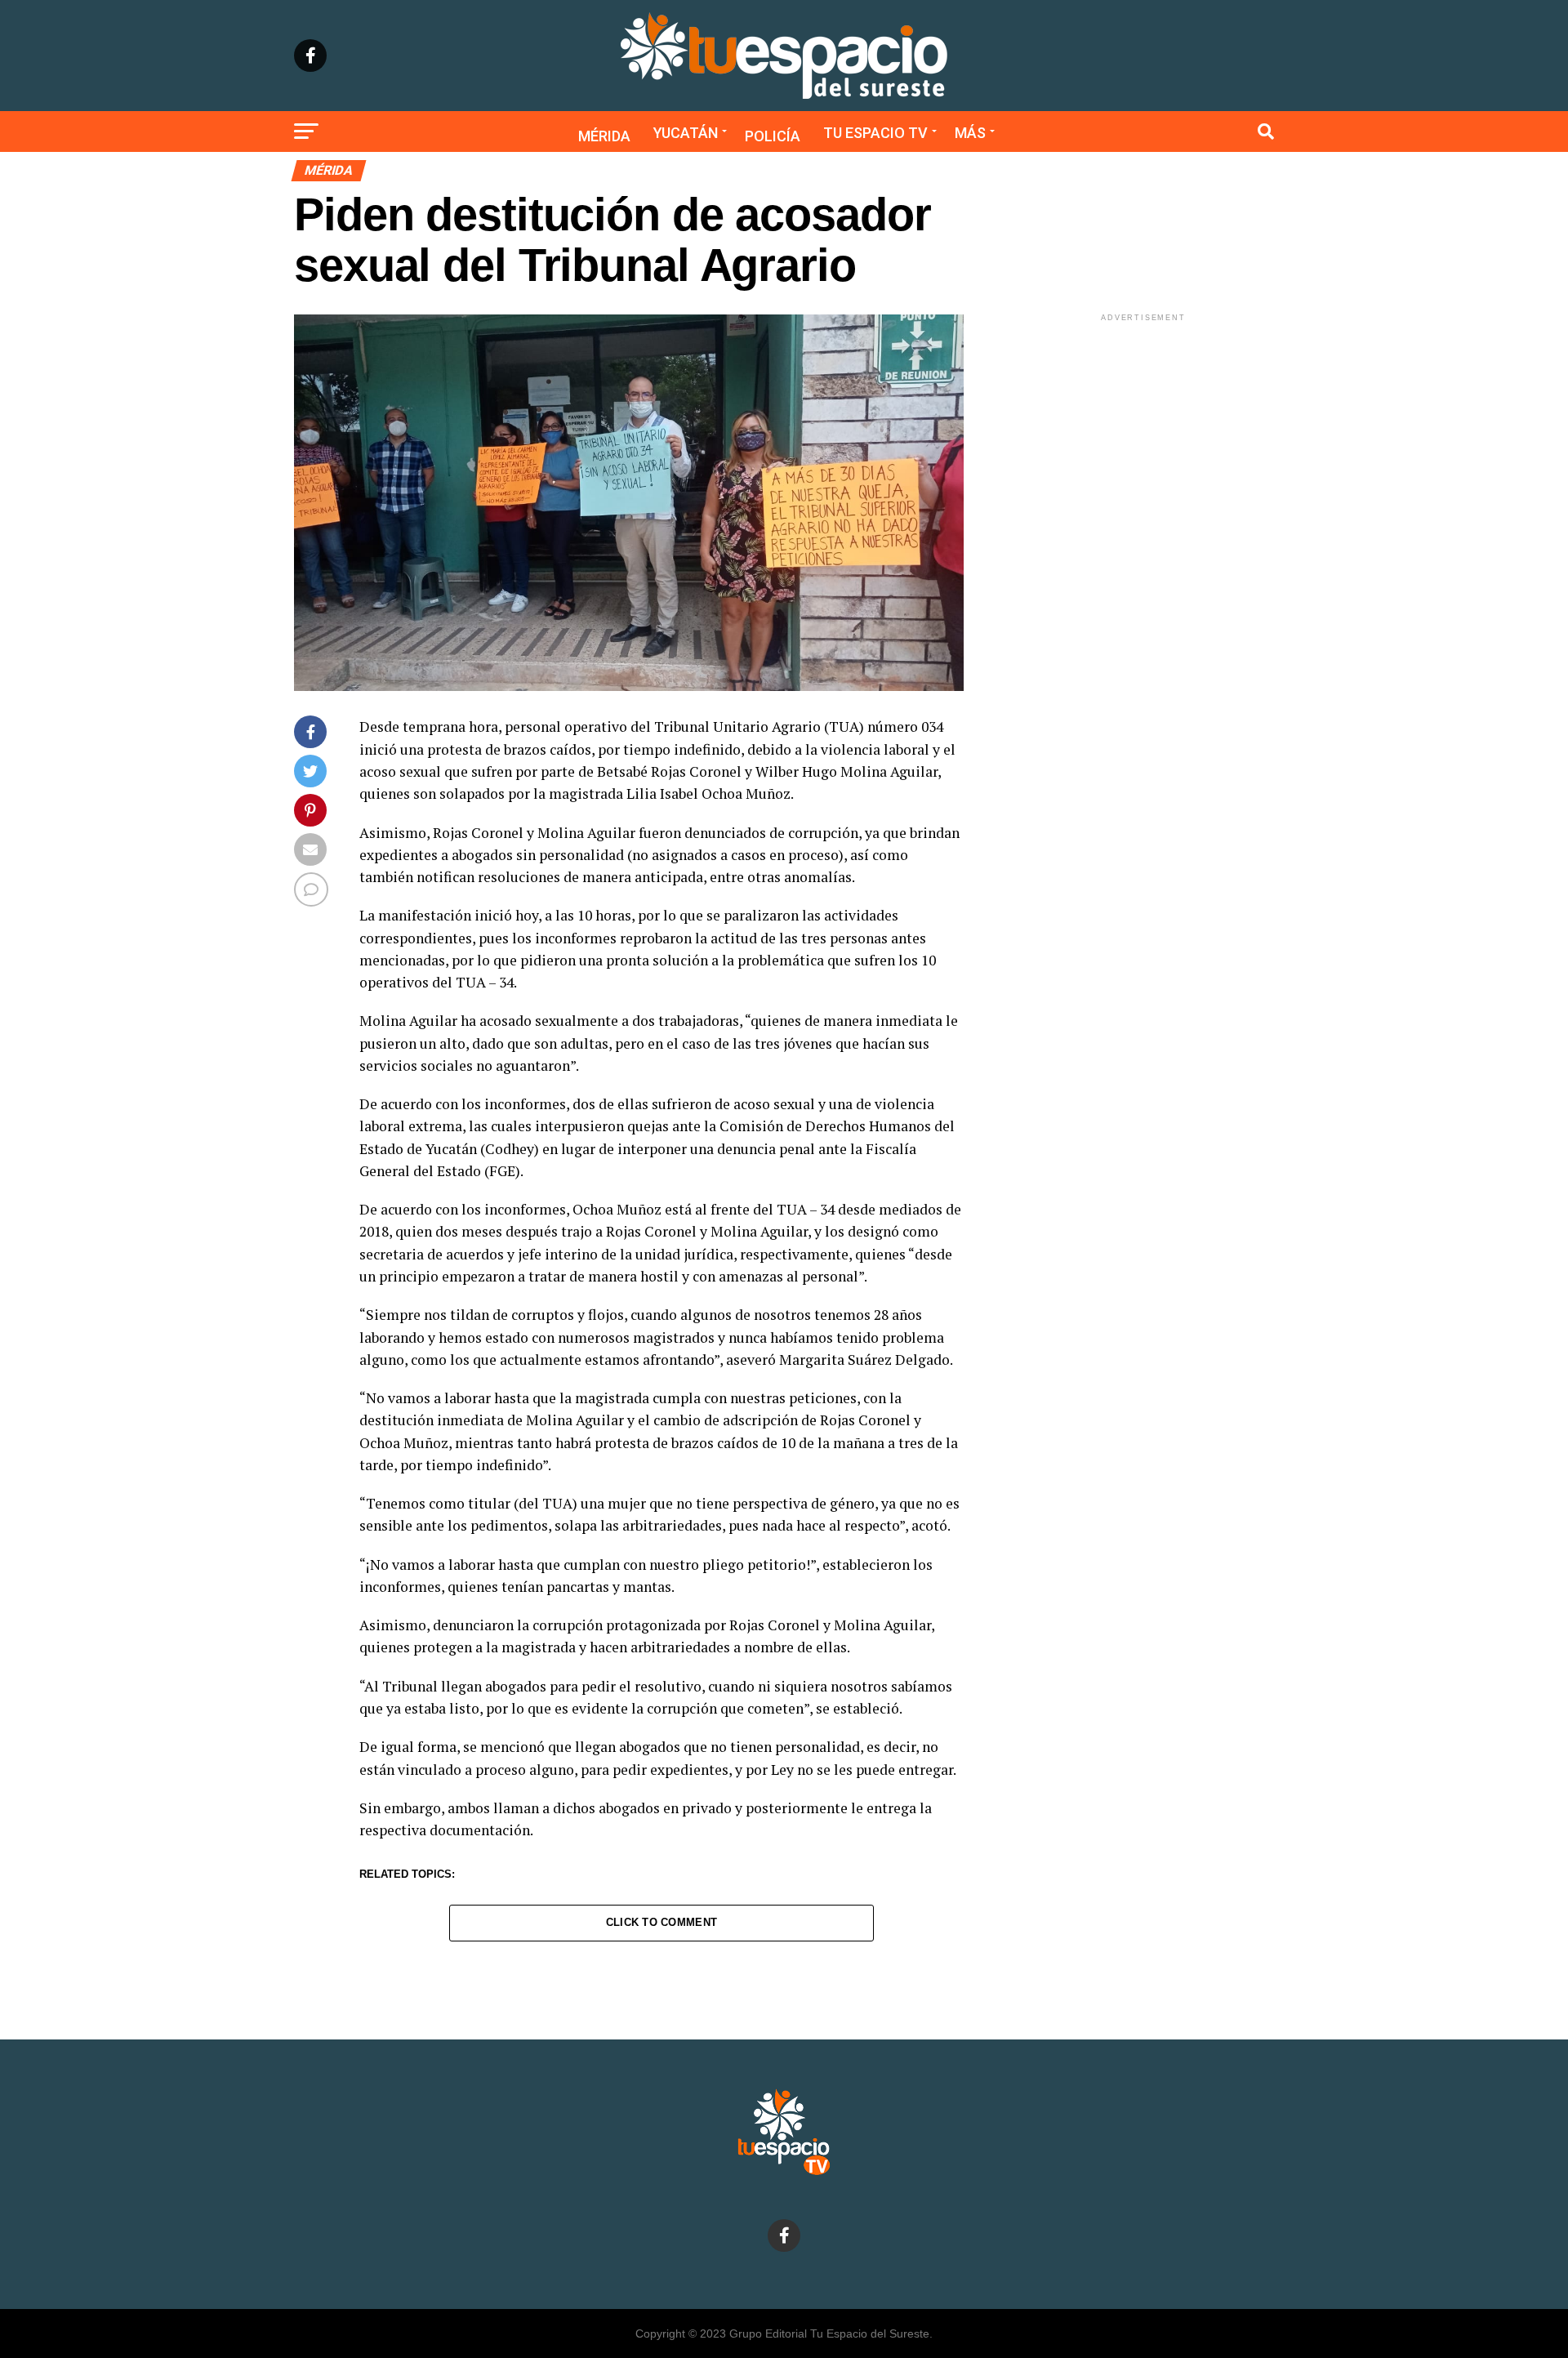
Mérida (604, 136)
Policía (773, 136)
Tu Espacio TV (875, 133)
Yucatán (686, 133)
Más (970, 133)
